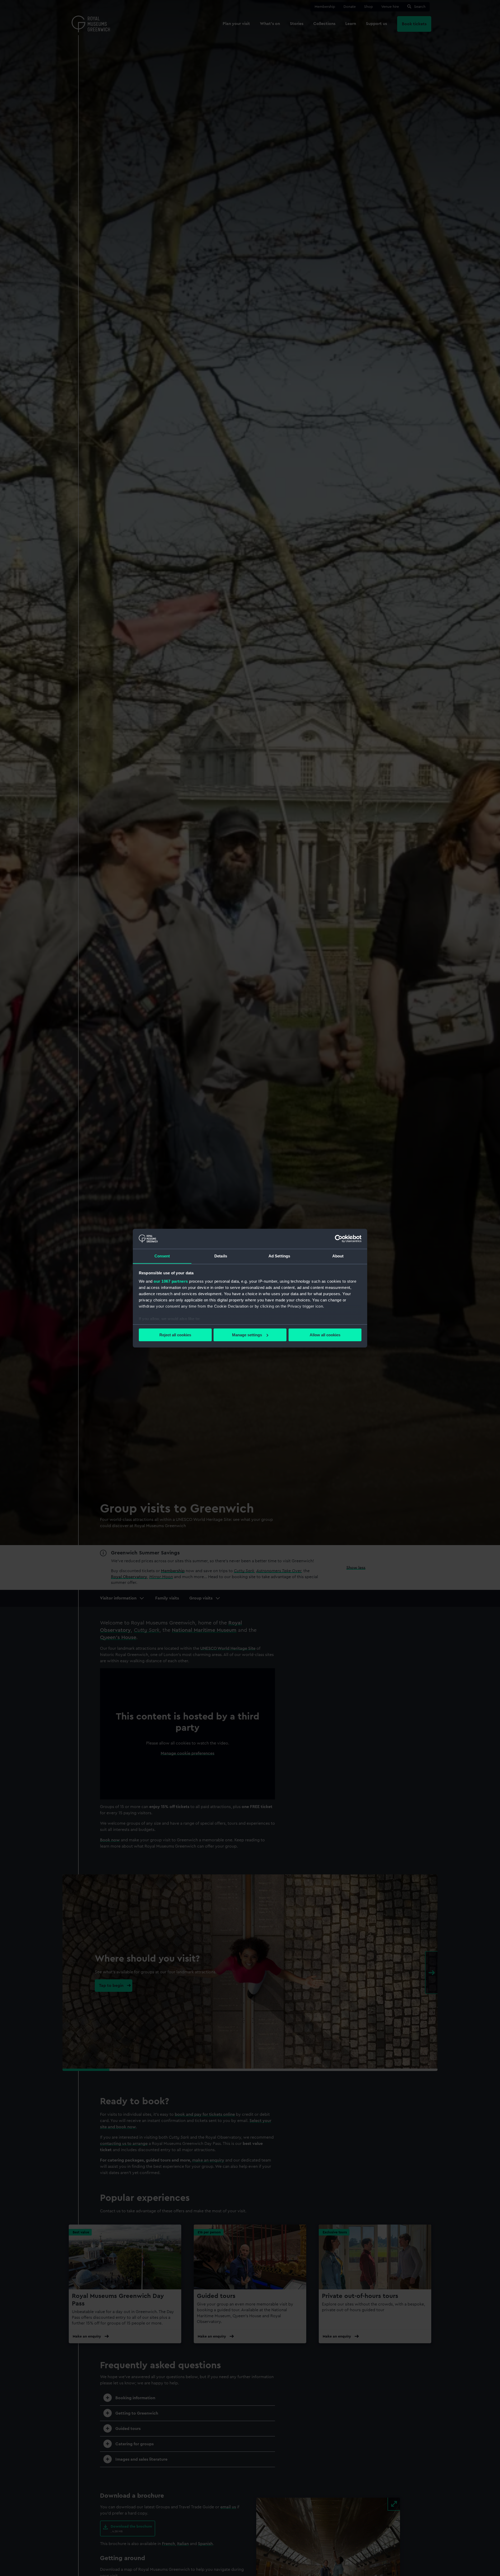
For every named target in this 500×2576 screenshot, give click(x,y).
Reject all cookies (175, 1335)
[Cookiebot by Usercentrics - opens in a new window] (339, 1239)
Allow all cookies (325, 1335)
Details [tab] (221, 1256)
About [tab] (338, 1256)
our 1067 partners (171, 1281)
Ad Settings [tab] (279, 1256)
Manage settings (247, 1335)
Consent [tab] (162, 1256)
